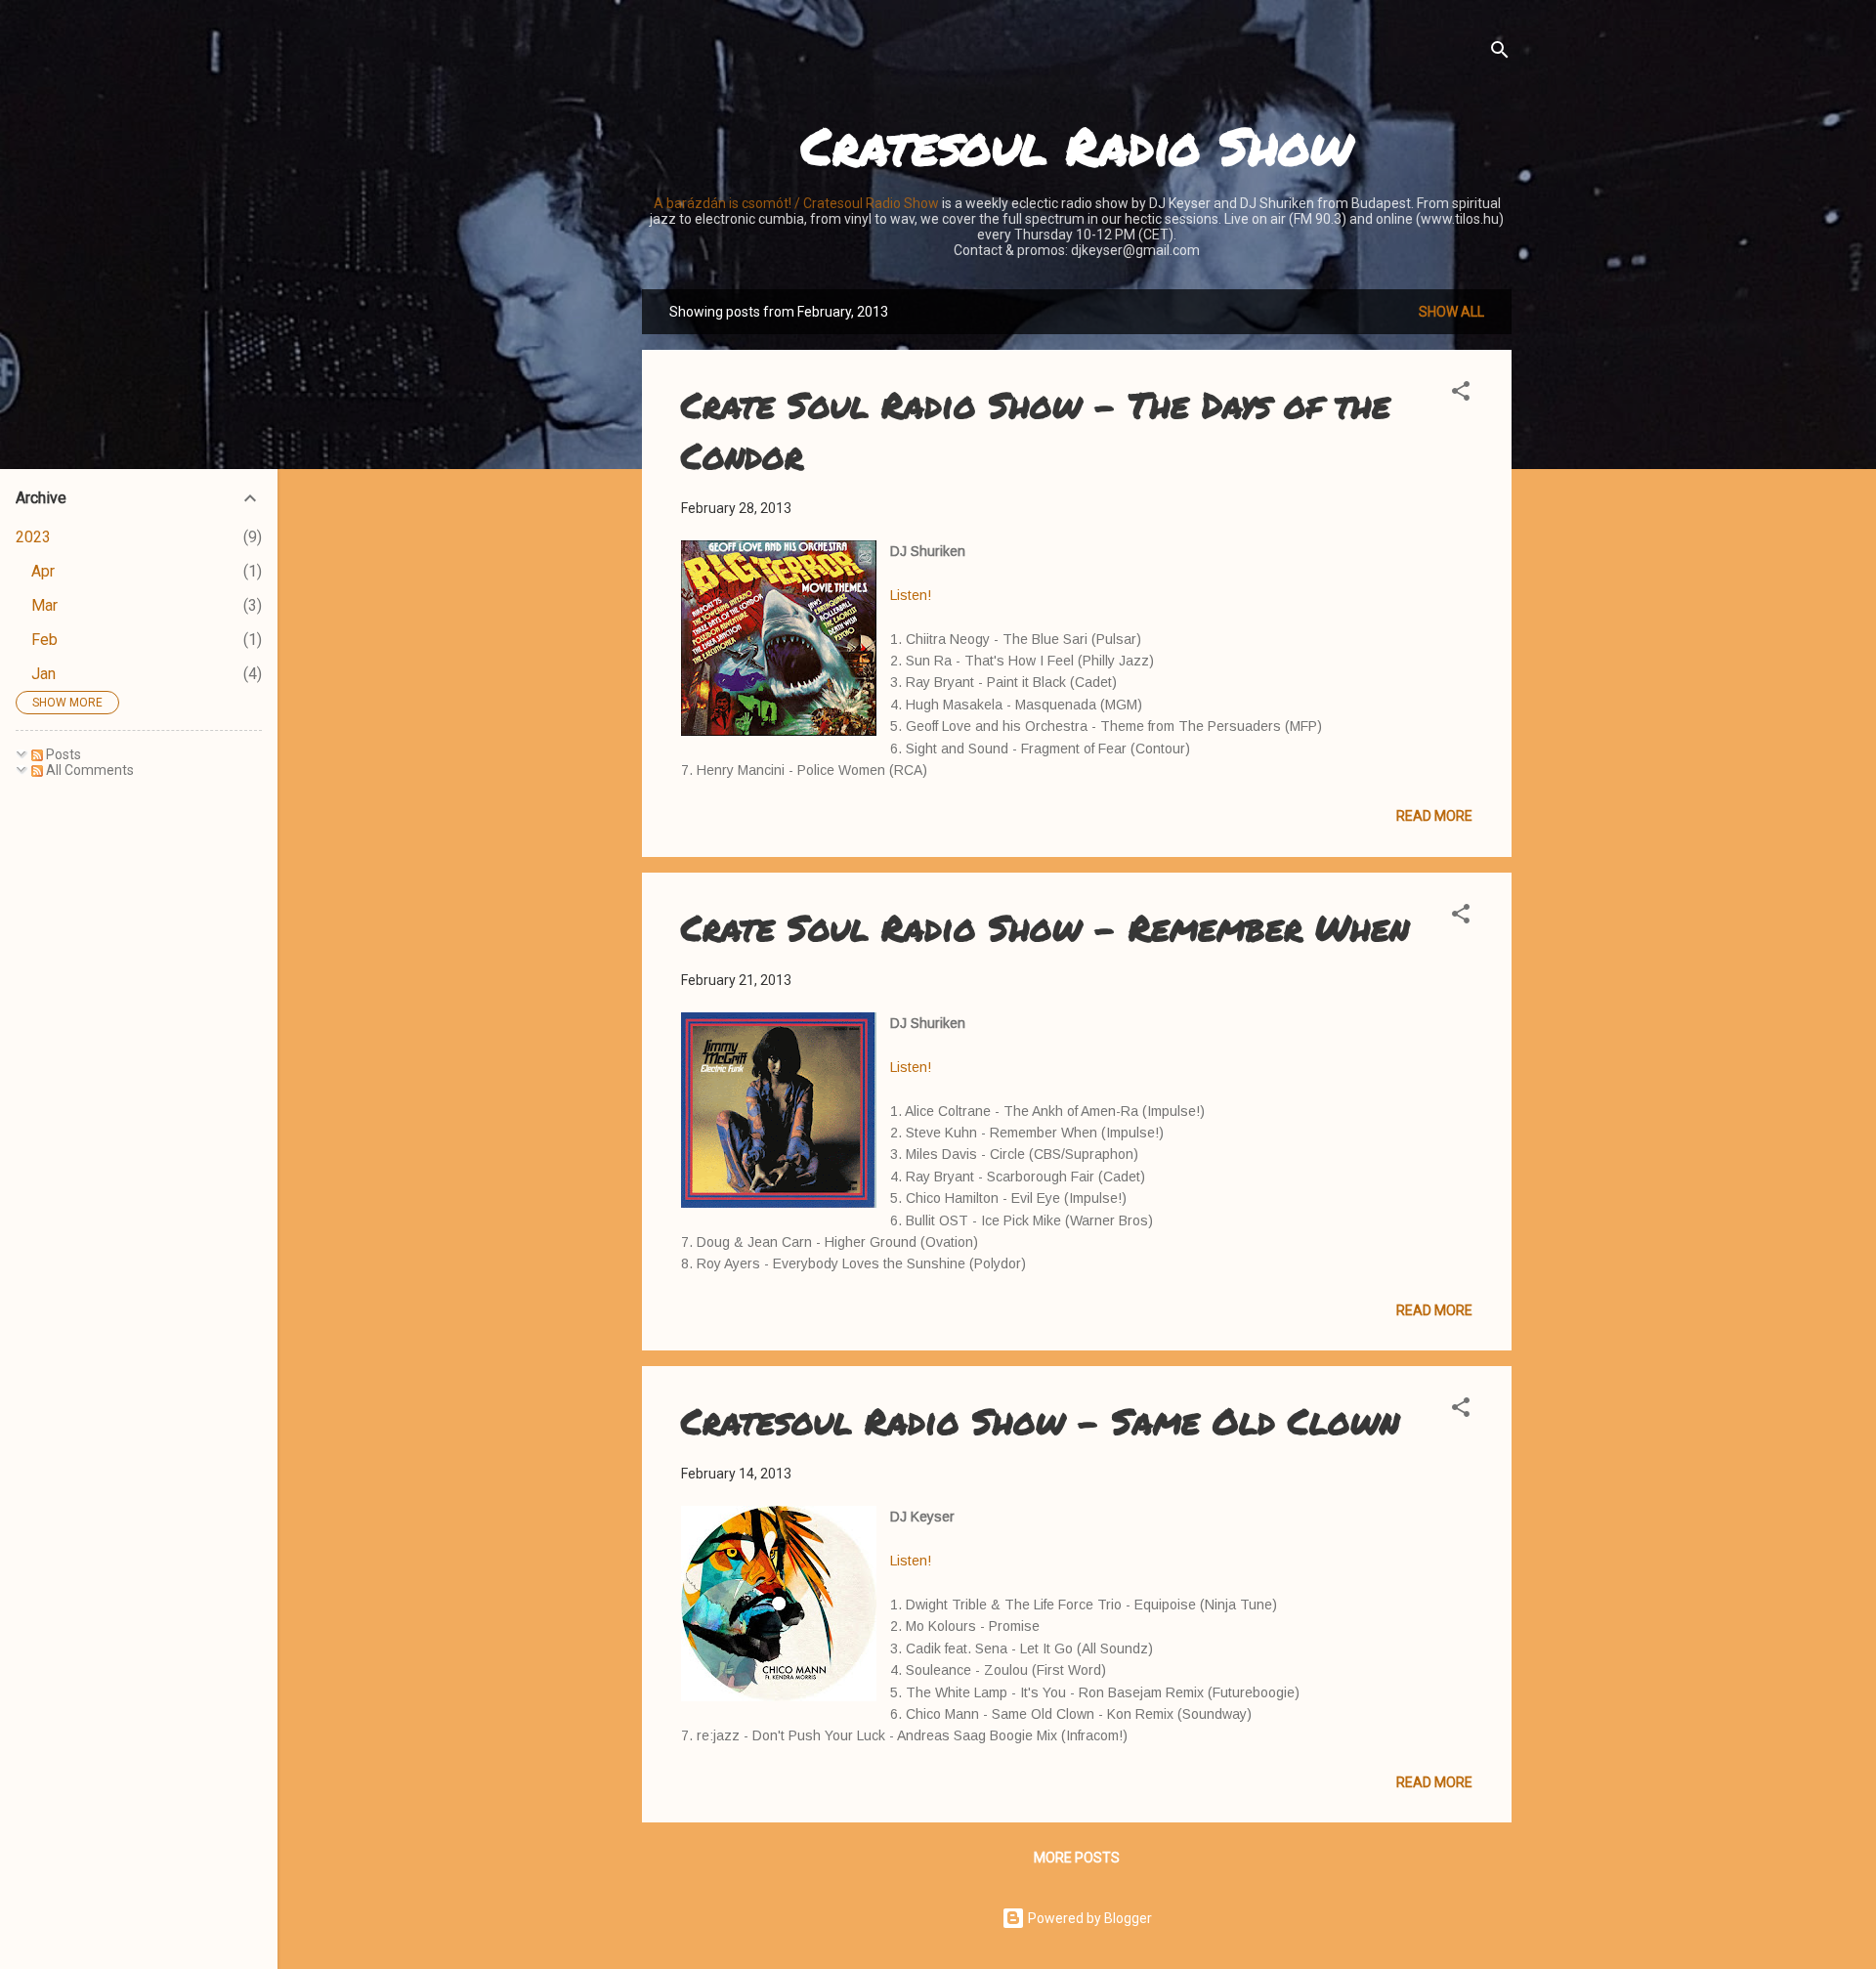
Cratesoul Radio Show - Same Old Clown (1040, 1420)
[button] (1461, 394)
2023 (33, 537)
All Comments (88, 770)
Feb (44, 640)
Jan (43, 674)
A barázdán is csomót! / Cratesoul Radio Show (796, 203)
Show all (1451, 312)
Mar (44, 605)
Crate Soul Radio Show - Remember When (1045, 927)
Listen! (911, 595)
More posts (1077, 1858)
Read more (1434, 816)
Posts (62, 754)
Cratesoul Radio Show (1077, 145)
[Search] (1500, 53)
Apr (43, 571)
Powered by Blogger (1088, 1918)
